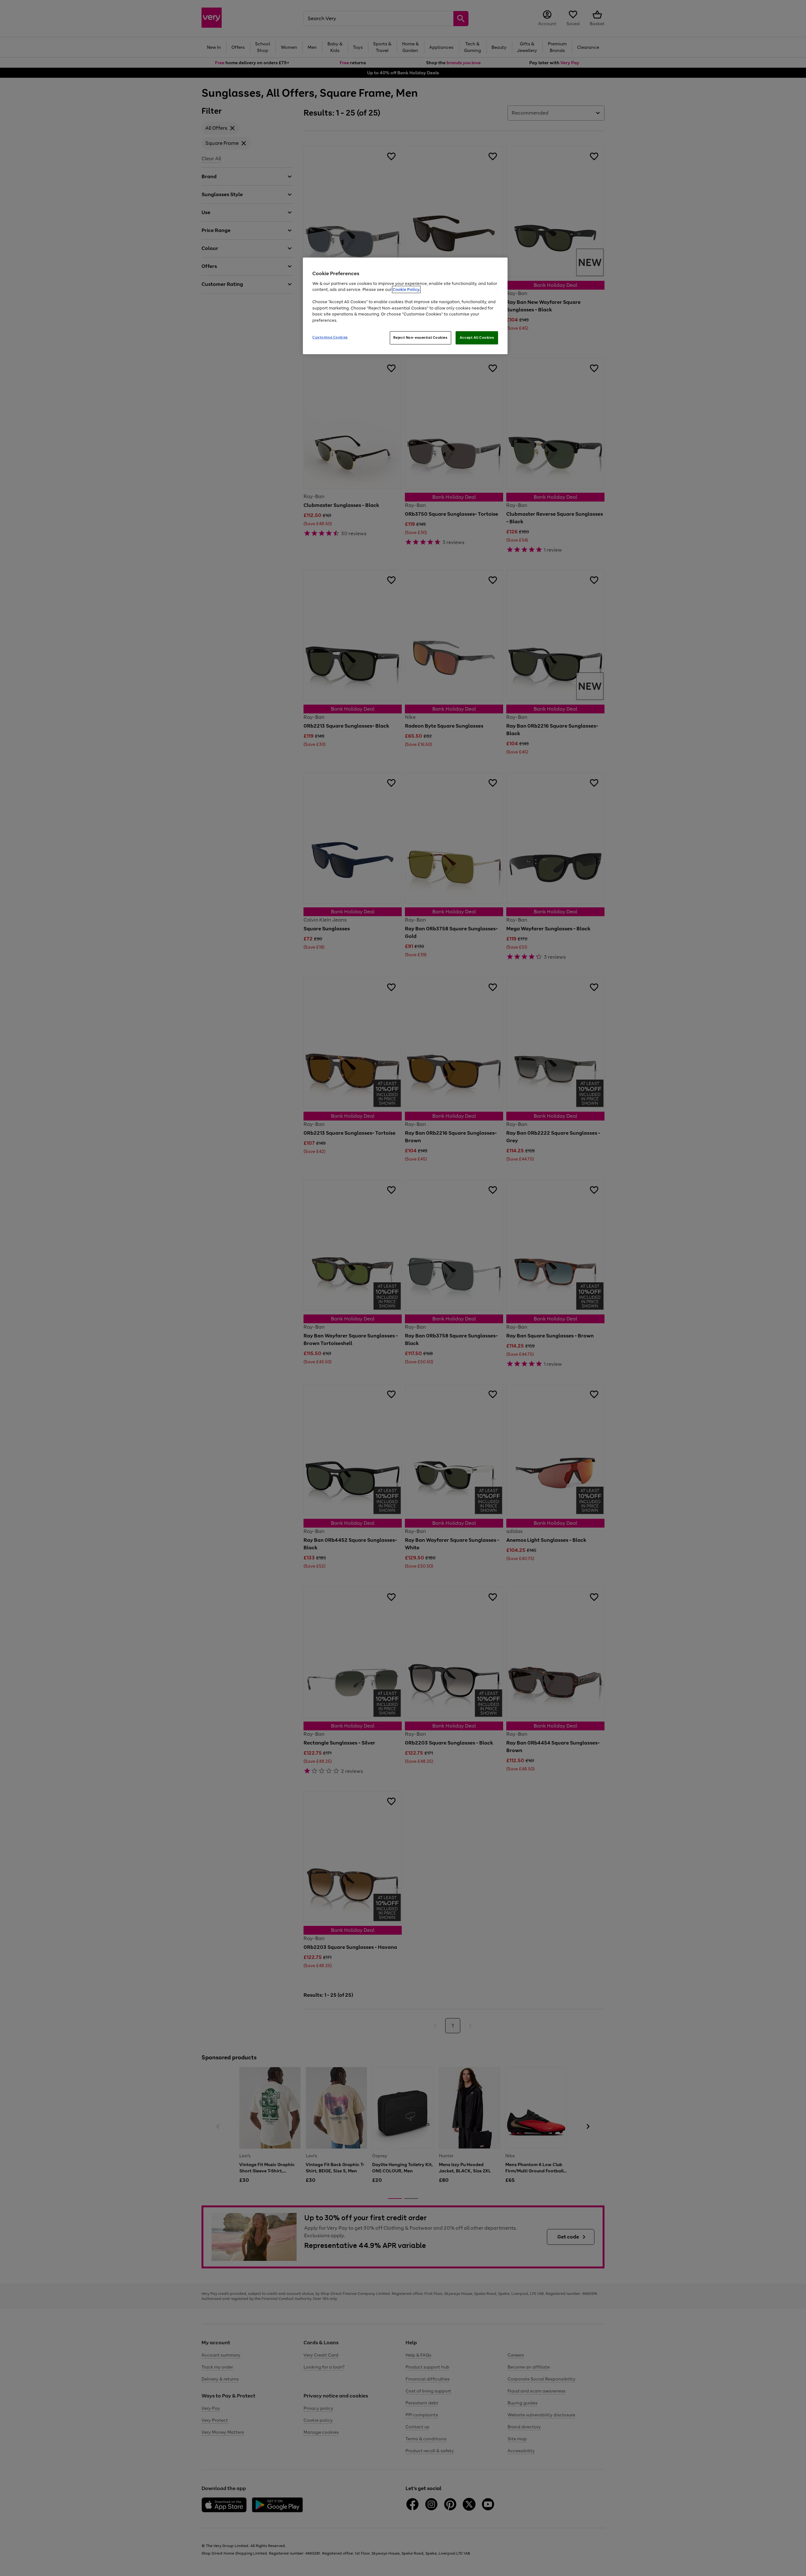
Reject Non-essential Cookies (420, 338)
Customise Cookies (330, 337)
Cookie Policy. (406, 289)
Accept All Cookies (477, 338)
